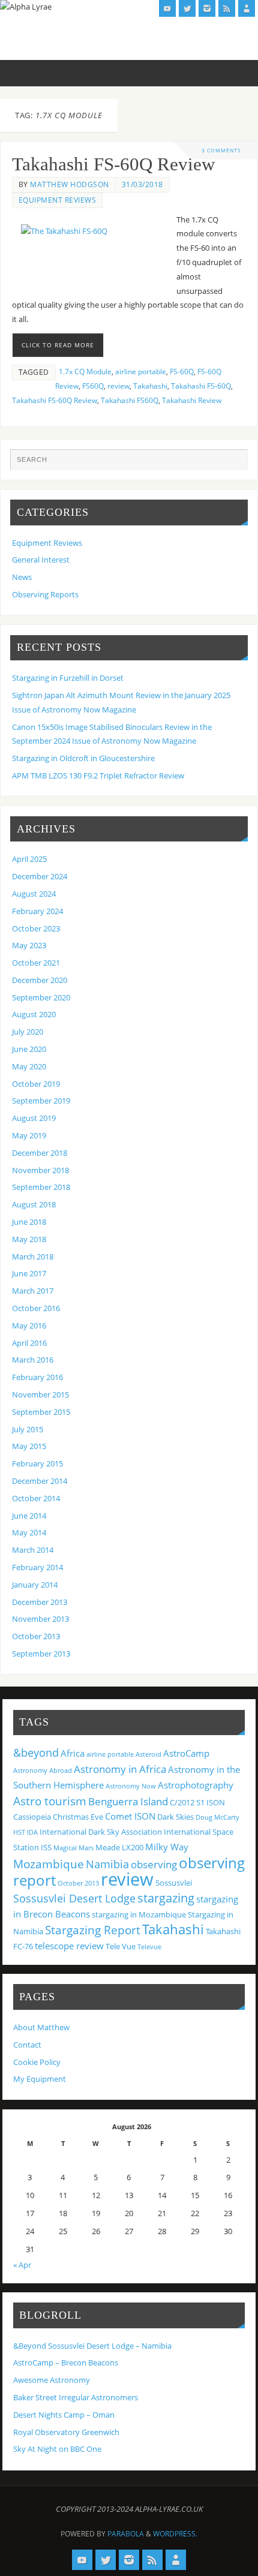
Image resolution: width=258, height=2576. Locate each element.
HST (19, 1832)
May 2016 (29, 1326)
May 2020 (29, 1067)
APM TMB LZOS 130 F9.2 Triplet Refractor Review (98, 776)
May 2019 (29, 1136)
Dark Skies (175, 1817)
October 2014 (36, 1499)
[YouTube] (167, 8)
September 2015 (41, 1412)
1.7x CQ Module (85, 372)
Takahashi (150, 386)
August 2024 (34, 894)
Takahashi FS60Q (130, 400)
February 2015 (37, 1464)
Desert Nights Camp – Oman (64, 2415)
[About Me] (247, 8)
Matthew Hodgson (70, 184)
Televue (149, 1947)
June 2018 (29, 1222)
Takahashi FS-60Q (201, 386)
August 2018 (34, 1205)
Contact (27, 2045)
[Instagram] (207, 8)
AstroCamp (186, 1753)
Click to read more (58, 345)
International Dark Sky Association (101, 1832)
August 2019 (34, 1118)
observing (154, 1864)
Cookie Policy (37, 2062)
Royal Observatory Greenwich (66, 2432)
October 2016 (36, 1308)
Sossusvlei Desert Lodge (74, 1898)
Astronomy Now (131, 1786)
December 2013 (40, 1602)
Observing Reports (45, 595)
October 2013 (36, 1636)
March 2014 (33, 1550)
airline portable (141, 372)
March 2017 (33, 1291)
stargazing (166, 1898)
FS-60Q (182, 372)
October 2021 (36, 963)
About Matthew (41, 2028)
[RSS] (227, 8)
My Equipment (40, 2079)
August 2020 (34, 1015)
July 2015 (28, 1430)
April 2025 (29, 859)
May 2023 (29, 946)
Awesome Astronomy (52, 2380)
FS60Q (93, 386)
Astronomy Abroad (43, 1771)
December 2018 (40, 1153)
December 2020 (40, 980)
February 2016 (37, 1377)
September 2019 (41, 1101)
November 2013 (40, 1619)
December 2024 (40, 877)
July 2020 (28, 1032)
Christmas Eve (78, 1817)
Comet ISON (130, 1816)
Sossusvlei (174, 1883)
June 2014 (29, 1516)
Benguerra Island (128, 1801)
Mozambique (49, 1864)
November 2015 (40, 1395)
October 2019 (36, 1084)
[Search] (233, 464)
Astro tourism (50, 1801)
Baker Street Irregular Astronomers (76, 2398)
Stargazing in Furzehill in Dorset (68, 678)
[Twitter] (187, 8)
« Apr (22, 2265)
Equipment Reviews (58, 200)
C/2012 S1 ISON (197, 1802)
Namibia (107, 1864)
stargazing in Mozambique (139, 1914)
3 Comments (221, 150)
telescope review (69, 1946)
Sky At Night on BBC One (57, 2449)
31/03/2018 (142, 184)
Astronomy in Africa (120, 1769)
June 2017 (29, 1274)
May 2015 (29, 1446)
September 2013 (41, 1654)
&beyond (36, 1753)
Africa (73, 1753)
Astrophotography (196, 1785)
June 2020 (29, 1049)
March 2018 (33, 1257)
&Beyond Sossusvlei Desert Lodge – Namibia (92, 2346)
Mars (86, 1848)
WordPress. (175, 2534)
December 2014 (40, 1481)
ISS (46, 1847)
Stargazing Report (93, 1930)
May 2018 (29, 1239)
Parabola (126, 2534)
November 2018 (40, 1170)
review (118, 386)
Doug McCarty (217, 1817)
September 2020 (41, 998)
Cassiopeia (32, 1817)
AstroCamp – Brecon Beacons (66, 2363)
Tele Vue (121, 1946)
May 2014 (29, 1533)
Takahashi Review (192, 400)
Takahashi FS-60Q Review (113, 164)
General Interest (41, 560)
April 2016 (29, 1343)
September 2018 (41, 1187)
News (22, 577)
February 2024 (37, 911)
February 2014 (37, 1567)
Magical (65, 1848)
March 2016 (33, 1360)
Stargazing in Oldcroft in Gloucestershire (83, 758)
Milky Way (167, 1847)
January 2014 (35, 1585)
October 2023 (36, 929)
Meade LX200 (119, 1847)
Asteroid (148, 1754)
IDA (32, 1832)
